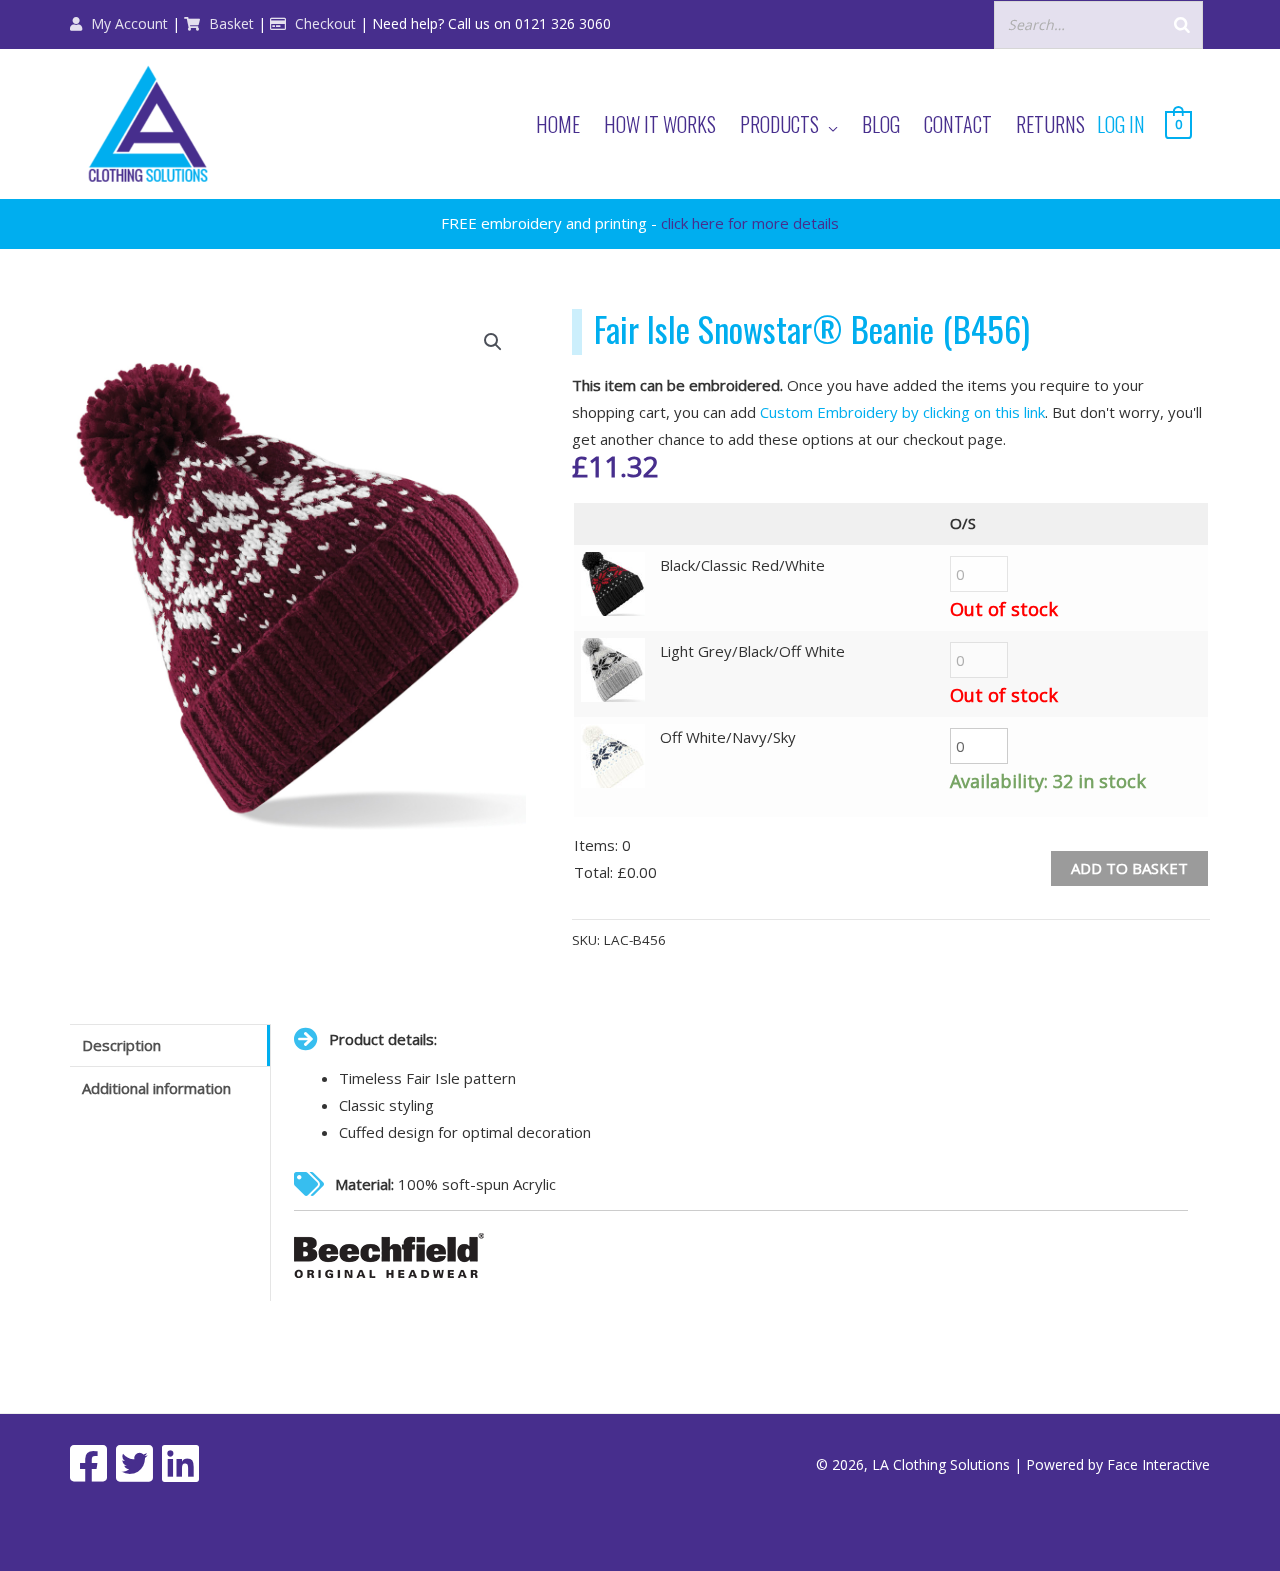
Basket (229, 23)
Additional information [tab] (156, 1088)
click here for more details (750, 223)
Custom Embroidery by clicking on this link (902, 412)
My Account (127, 23)
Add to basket (1129, 868)
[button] (493, 342)
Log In (1121, 124)
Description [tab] (121, 1045)
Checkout (323, 23)
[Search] (1182, 24)
